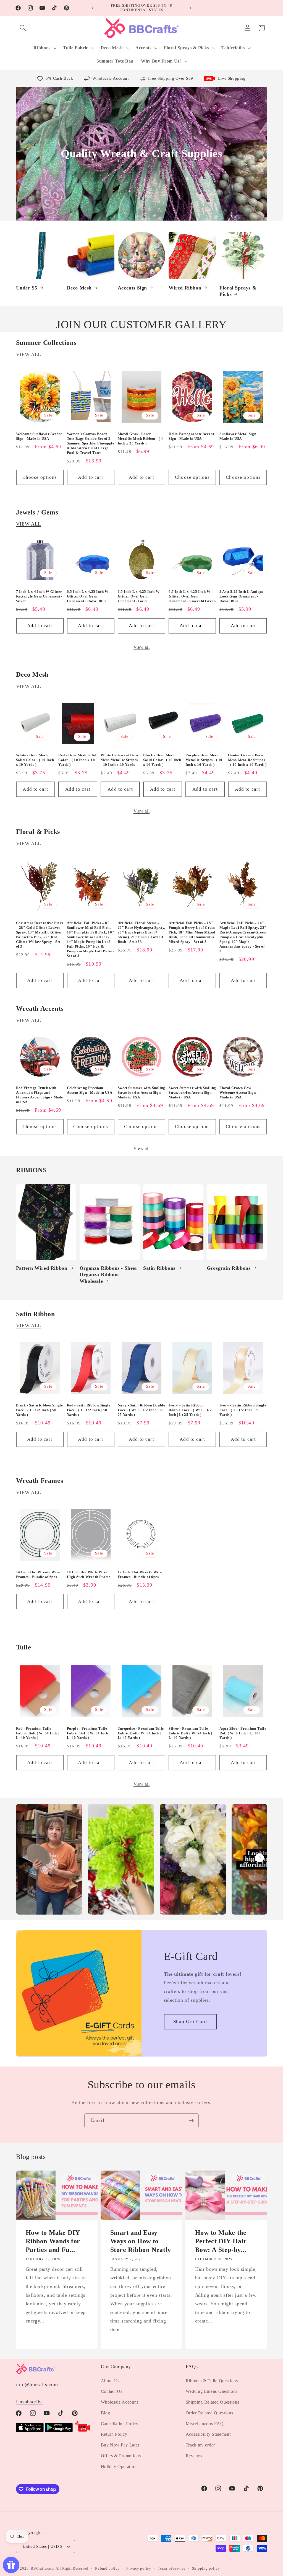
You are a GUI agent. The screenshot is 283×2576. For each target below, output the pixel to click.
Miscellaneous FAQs (206, 2424)
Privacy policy (139, 2569)
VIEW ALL (29, 524)
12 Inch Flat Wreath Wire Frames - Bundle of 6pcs (140, 1574)
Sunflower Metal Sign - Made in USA (239, 436)
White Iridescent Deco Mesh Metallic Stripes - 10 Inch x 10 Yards (120, 760)
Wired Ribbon (185, 288)
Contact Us (112, 2391)
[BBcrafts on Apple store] (30, 2431)
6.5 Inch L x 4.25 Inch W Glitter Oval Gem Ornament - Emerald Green (192, 596)
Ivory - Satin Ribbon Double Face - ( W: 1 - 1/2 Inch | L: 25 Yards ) (190, 1410)
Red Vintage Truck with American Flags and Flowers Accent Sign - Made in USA (40, 1095)
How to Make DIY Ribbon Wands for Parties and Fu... (53, 2241)
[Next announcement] (190, 8)
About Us (110, 2381)
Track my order (201, 2445)
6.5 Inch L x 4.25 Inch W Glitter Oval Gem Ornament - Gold (139, 596)
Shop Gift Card (190, 2022)
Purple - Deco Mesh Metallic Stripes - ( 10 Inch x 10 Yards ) (204, 760)
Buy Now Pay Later (120, 2445)
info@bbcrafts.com (37, 2384)
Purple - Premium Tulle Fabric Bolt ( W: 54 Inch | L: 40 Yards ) (89, 1733)
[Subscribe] (191, 2121)
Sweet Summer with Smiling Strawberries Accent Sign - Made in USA (141, 1092)
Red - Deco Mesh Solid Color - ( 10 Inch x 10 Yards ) (77, 760)
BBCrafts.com (43, 2569)
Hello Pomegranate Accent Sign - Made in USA (191, 436)
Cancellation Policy (120, 2424)
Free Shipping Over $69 (171, 78)
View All (29, 355)
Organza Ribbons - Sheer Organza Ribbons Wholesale (109, 1275)
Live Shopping (232, 78)
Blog (106, 2413)
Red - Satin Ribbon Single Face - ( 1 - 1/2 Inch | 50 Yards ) (89, 1410)
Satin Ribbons (159, 1268)
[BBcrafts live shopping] (83, 2431)
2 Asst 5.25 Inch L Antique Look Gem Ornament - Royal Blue (242, 596)
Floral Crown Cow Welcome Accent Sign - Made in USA (239, 1092)
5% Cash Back (59, 78)
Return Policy (114, 2434)
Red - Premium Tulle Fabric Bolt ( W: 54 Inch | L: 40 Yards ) (38, 1733)
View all (142, 647)
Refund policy (107, 2569)
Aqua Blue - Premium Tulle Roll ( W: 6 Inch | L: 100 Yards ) (243, 1733)
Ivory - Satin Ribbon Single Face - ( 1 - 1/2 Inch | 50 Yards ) (243, 1410)
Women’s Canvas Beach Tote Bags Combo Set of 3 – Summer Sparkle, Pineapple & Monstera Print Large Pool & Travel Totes (91, 443)
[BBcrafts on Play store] (59, 2431)
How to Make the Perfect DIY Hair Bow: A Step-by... (221, 2241)
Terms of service (172, 2569)
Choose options (40, 477)
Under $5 (27, 288)
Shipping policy (206, 2569)
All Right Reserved (72, 2569)
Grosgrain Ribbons (229, 1268)
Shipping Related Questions (213, 2402)
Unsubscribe (30, 2402)
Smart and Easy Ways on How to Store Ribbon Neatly (141, 2241)
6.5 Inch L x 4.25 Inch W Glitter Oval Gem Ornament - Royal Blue (88, 596)
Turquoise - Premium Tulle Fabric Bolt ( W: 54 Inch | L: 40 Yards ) (141, 1733)
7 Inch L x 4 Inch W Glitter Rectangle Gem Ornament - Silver (39, 596)
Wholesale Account (110, 78)
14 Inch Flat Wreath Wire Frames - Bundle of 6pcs (38, 1574)
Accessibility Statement (208, 2434)
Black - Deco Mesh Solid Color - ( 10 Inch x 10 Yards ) (162, 760)
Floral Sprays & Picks (238, 291)
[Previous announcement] (93, 8)
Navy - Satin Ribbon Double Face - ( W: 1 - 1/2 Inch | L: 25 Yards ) (141, 1410)
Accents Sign (132, 288)
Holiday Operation (119, 2467)
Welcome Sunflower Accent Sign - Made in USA (39, 436)
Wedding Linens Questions (212, 2391)
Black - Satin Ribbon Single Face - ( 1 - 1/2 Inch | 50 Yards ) (40, 1410)
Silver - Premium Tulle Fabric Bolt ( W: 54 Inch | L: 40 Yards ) (190, 1733)
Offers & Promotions (121, 2456)
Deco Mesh (79, 288)
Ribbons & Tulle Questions (212, 2381)
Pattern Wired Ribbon (42, 1268)
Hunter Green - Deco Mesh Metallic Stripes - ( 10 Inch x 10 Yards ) (247, 760)
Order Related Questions (209, 2413)
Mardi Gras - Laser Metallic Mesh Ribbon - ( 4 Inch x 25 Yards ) (140, 439)
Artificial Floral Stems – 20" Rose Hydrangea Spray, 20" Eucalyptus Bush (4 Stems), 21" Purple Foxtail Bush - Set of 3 (141, 932)
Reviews (194, 2456)
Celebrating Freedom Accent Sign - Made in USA (90, 1090)
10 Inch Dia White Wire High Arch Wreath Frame (89, 1574)
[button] (23, 28)
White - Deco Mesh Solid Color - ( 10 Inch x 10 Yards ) (35, 760)
